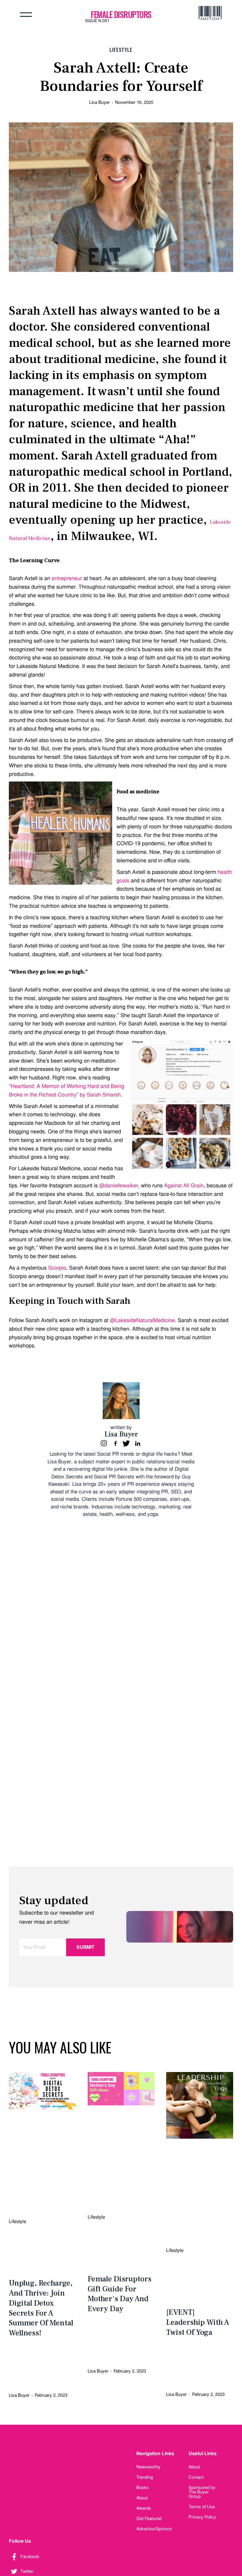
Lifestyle (121, 50)
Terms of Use (202, 2507)
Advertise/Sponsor (154, 2529)
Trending (145, 2477)
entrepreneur (67, 578)
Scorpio (57, 1268)
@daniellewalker (119, 1185)
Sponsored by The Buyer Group (202, 2492)
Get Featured (149, 2518)
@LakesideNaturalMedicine (142, 1320)
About (142, 2498)
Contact (196, 2477)
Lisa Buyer (99, 102)
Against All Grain (184, 1185)
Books (143, 2488)
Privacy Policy (202, 2517)
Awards (144, 2508)
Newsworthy (148, 2467)
